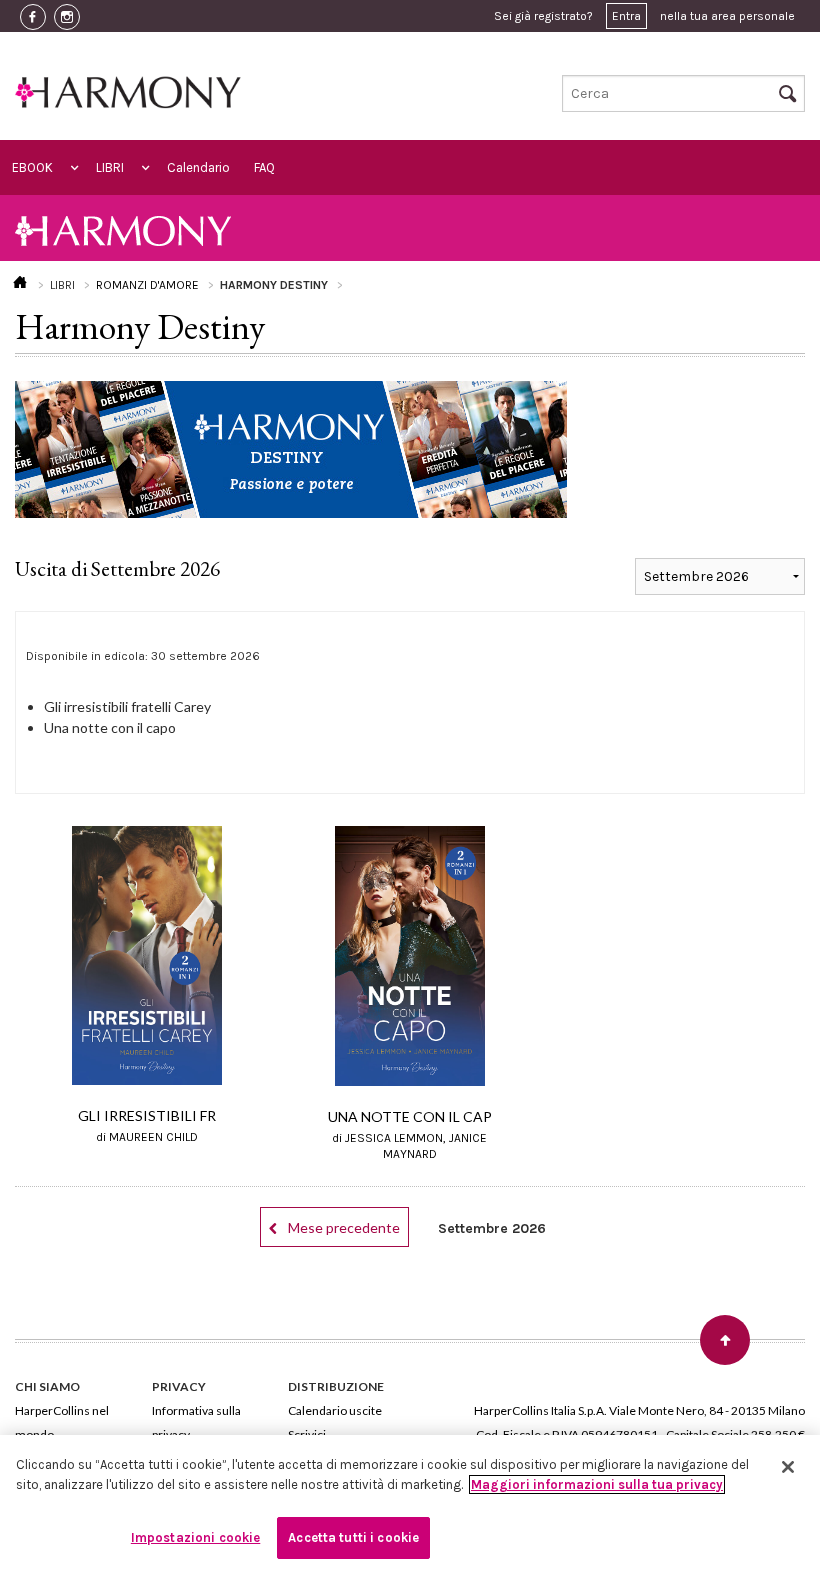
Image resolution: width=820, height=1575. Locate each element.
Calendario (198, 167)
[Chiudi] (788, 1467)
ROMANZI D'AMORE (147, 285)
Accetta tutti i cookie (353, 1537)
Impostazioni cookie (195, 1537)
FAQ (264, 167)
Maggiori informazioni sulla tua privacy (597, 1484)
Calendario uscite (335, 1410)
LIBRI (110, 167)
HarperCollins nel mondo (62, 1422)
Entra (626, 16)
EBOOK (32, 167)
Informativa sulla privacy (196, 1422)
